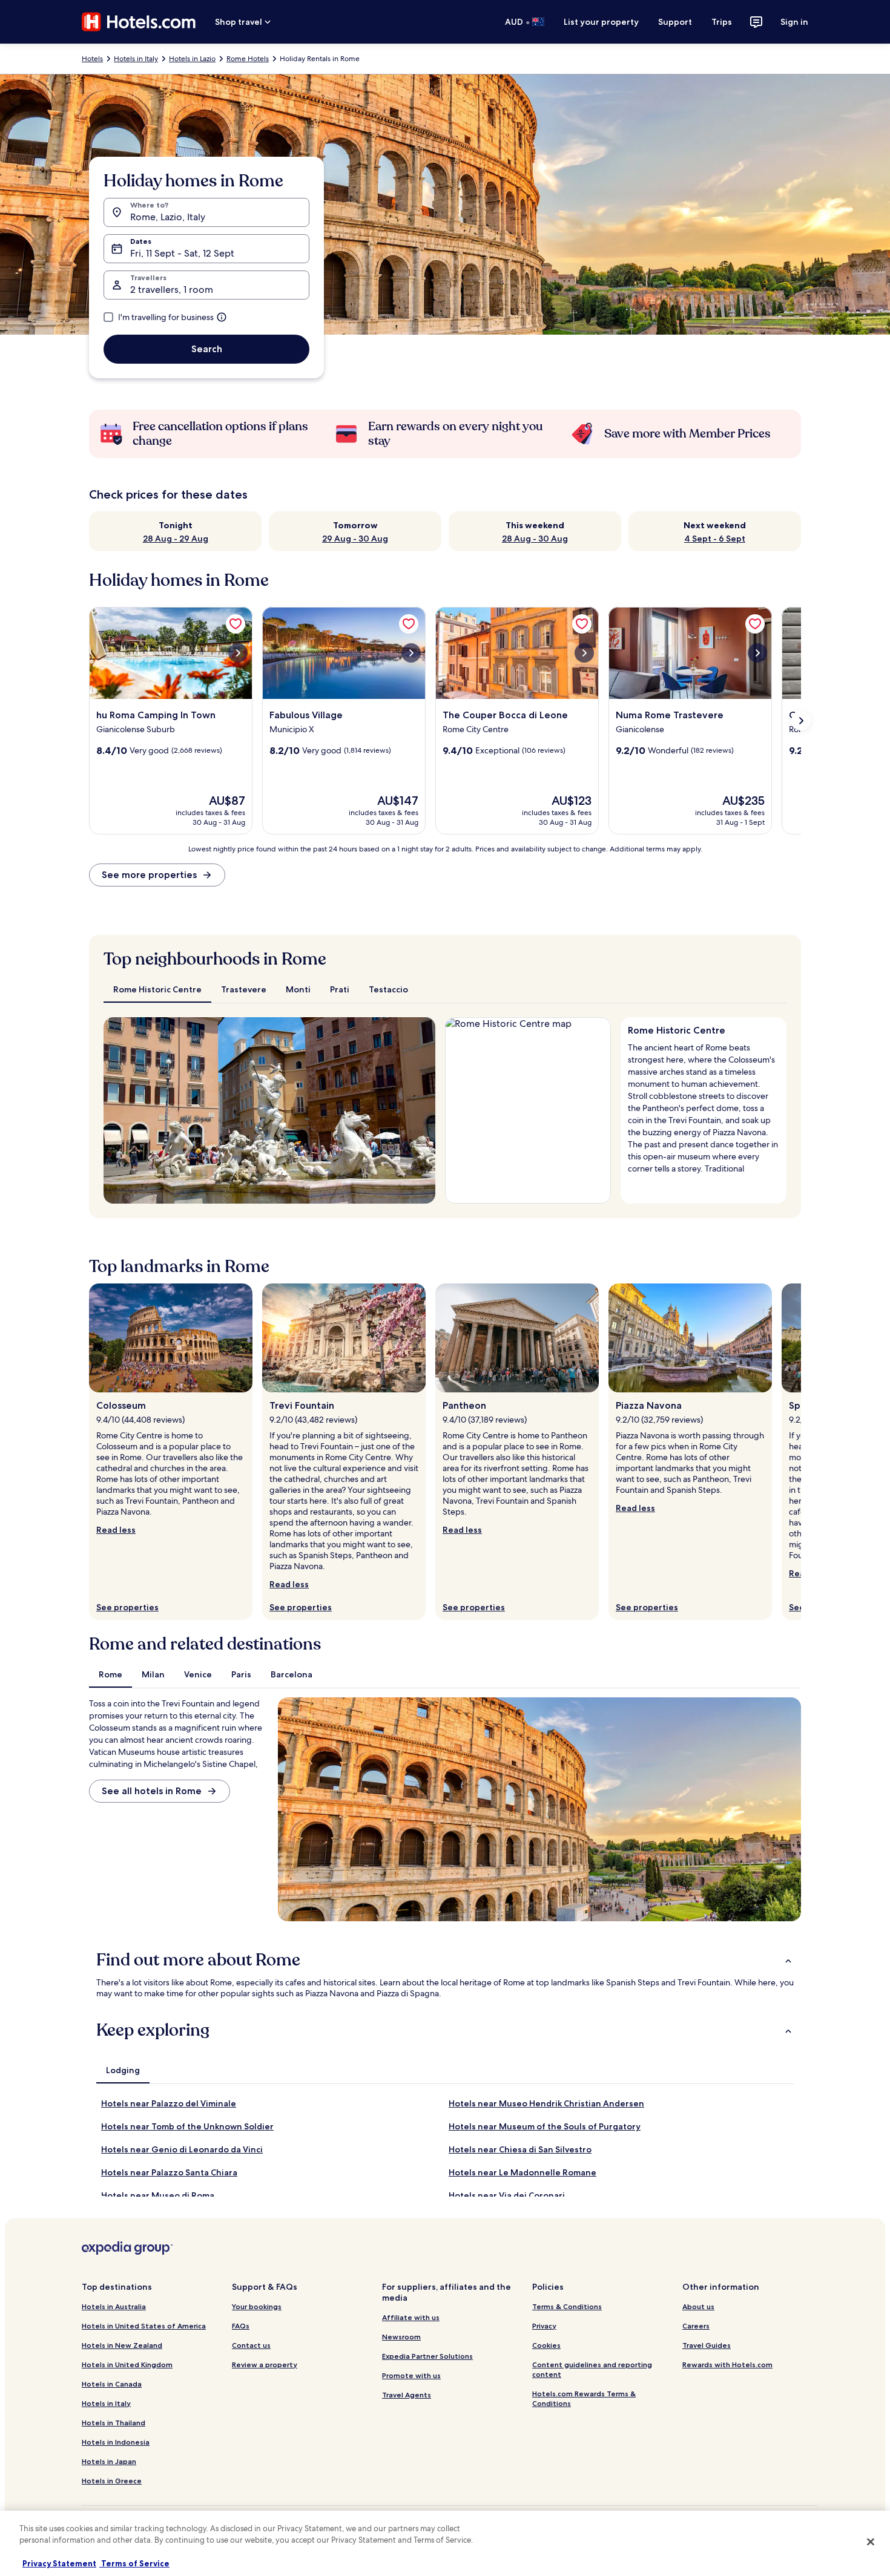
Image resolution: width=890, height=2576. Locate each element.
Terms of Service (134, 2563)
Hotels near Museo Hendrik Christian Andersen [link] (546, 2103)
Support (675, 22)
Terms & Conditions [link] (567, 2306)
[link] (236, 624)
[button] (445, 1960)
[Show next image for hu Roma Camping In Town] (238, 653)
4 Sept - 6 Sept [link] (715, 539)
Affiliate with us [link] (411, 2317)
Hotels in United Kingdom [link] (127, 2365)
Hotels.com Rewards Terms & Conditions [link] (584, 2398)
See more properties (149, 875)
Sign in (794, 22)
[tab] (157, 989)
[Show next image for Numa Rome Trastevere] (757, 653)
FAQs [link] (241, 2326)
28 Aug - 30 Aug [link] (535, 539)
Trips (722, 22)
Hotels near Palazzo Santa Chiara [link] (169, 2172)
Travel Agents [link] (407, 2395)
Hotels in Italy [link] (136, 59)
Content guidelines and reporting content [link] (592, 2369)
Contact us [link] (251, 2345)
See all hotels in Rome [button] (152, 1791)
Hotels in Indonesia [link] (116, 2442)
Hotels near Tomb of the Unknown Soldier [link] (187, 2126)
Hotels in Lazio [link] (192, 59)
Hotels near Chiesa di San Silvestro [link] (520, 2149)
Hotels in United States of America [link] (144, 2326)
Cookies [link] (546, 2345)
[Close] (871, 2542)
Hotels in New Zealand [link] (122, 2345)
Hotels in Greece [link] (112, 2481)
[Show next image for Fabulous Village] (411, 653)
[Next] (421, 1110)
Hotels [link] (92, 59)
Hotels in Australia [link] (114, 2306)
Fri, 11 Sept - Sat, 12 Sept (182, 253)
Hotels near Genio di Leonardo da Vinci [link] (182, 2149)
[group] (704, 1106)
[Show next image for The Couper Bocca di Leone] (584, 653)
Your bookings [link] (257, 2306)
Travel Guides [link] (707, 2345)
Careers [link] (696, 2326)
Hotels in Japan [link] (109, 2461)
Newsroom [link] (401, 2337)
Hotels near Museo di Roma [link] (158, 2195)
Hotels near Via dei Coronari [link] (507, 2195)
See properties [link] (127, 1607)
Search (207, 349)
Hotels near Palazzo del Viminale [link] (169, 2103)
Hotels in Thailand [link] (114, 2423)
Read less (116, 1530)
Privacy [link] (544, 2326)
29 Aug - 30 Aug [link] (355, 539)
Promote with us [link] (411, 2375)
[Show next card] (801, 721)
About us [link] (698, 2306)
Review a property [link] (265, 2365)
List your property (601, 22)
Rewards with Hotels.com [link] (727, 2365)
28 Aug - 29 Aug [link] (176, 539)
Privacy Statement (59, 2563)
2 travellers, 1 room (172, 290)
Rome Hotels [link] (248, 59)
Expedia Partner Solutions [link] (427, 2356)
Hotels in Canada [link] (112, 2384)
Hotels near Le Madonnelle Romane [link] (522, 2172)
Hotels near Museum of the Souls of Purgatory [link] (545, 2126)
